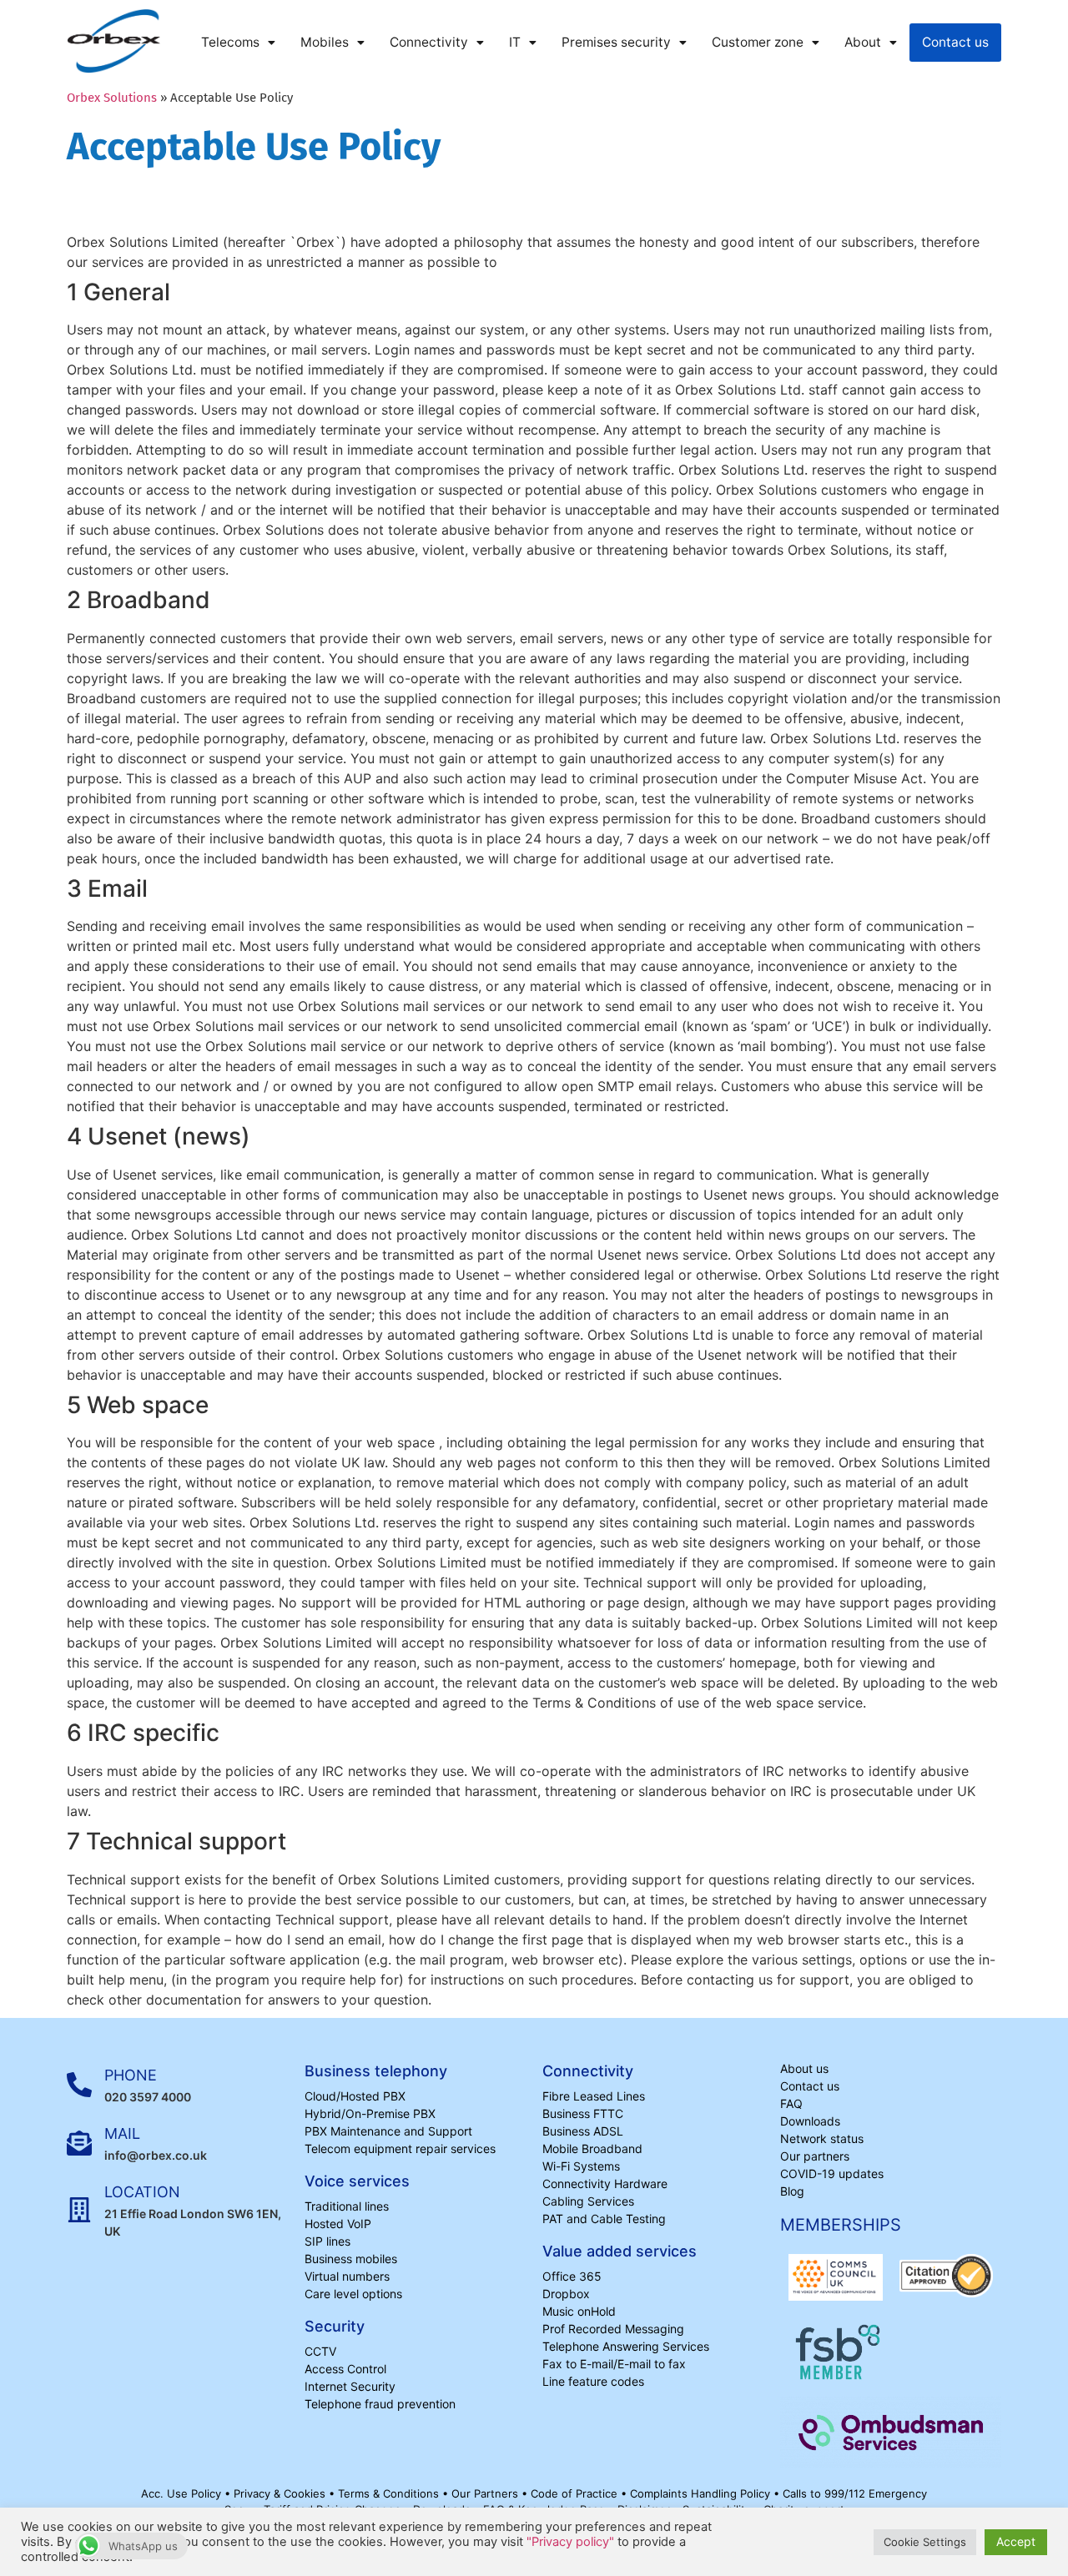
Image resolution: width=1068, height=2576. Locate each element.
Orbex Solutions (112, 98)
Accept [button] (1016, 2541)
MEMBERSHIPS (841, 2225)
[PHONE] (79, 2085)
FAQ (791, 2103)
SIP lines (327, 2241)
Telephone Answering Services (626, 2346)
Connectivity (429, 42)
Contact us (955, 42)
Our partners (815, 2156)
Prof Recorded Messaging (613, 2329)
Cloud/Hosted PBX (355, 2096)
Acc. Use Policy (183, 2493)
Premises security (616, 42)
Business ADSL (583, 2131)
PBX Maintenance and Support (388, 2131)
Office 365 (572, 2276)
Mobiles (325, 42)
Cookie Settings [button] (925, 2542)
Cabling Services (588, 2201)
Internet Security (350, 2386)
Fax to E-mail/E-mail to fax (614, 2364)
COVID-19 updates (832, 2173)
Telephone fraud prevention (380, 2404)
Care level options (353, 2294)
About (863, 42)
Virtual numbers (347, 2276)
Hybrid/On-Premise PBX (370, 2113)
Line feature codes (593, 2381)
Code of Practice (576, 2493)
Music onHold (579, 2311)
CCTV (320, 2351)
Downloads (810, 2121)
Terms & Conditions (390, 2493)
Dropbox (566, 2294)
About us (804, 2068)
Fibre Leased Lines (594, 2096)
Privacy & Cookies (281, 2493)
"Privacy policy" (570, 2542)
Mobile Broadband (592, 2148)
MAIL (122, 2133)
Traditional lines (347, 2206)
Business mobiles (351, 2259)
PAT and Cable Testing (604, 2219)
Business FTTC (583, 2113)
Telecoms (230, 42)
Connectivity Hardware (605, 2184)
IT (515, 42)
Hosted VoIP (338, 2224)
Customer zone (758, 42)
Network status (822, 2138)
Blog (792, 2191)
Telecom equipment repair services (400, 2148)
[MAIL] (79, 2143)
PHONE (131, 2075)
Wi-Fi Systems (581, 2166)
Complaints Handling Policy (702, 2493)
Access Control (345, 2369)
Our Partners (486, 2493)
